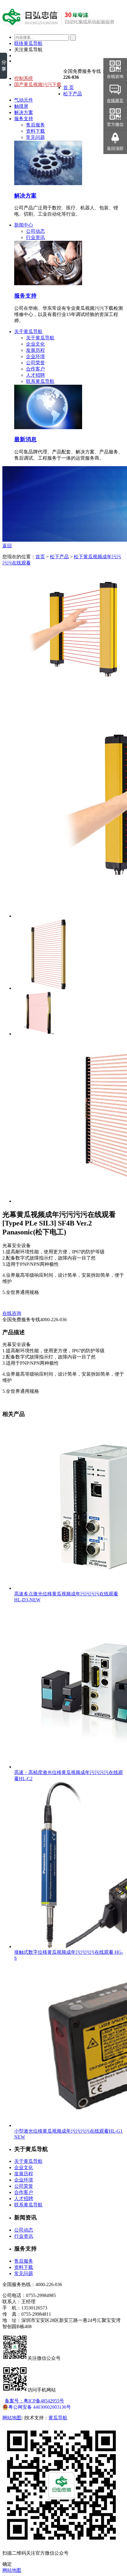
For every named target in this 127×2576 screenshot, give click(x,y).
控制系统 (24, 78)
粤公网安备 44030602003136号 (40, 2407)
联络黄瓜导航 (28, 43)
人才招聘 (35, 375)
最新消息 (25, 439)
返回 (7, 546)
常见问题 (35, 137)
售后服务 (35, 125)
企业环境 (35, 356)
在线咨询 (12, 1313)
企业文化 (35, 344)
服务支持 (24, 119)
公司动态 (35, 231)
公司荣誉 (35, 363)
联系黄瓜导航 (40, 381)
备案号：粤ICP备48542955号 (34, 2401)
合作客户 (35, 369)
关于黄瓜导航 (28, 332)
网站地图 (12, 2418)
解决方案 (24, 112)
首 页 (69, 88)
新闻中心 (24, 225)
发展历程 (35, 350)
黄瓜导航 (58, 2418)
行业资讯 (35, 237)
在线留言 (115, 101)
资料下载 (35, 131)
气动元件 (24, 100)
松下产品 (73, 94)
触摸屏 (21, 106)
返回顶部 (115, 149)
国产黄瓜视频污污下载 (38, 85)
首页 (40, 557)
